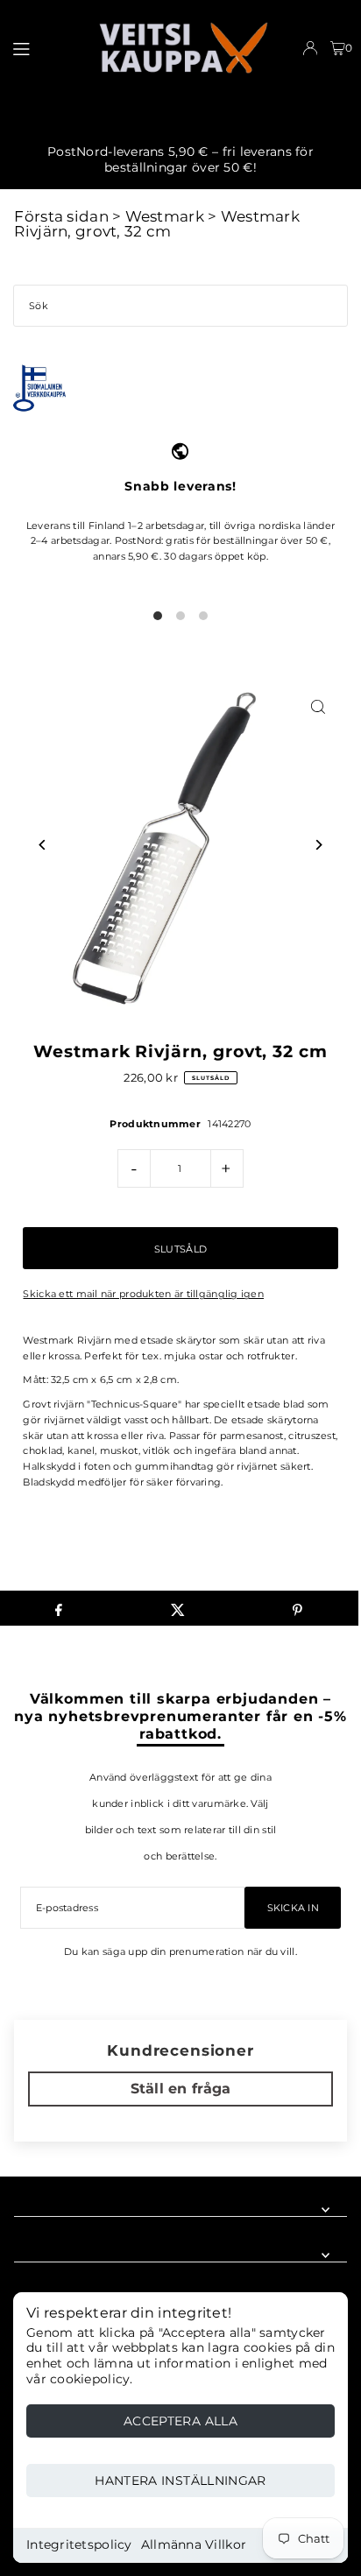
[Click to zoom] (319, 707)
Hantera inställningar (180, 2481)
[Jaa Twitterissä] (178, 1608)
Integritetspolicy (79, 2544)
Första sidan (61, 216)
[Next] (319, 845)
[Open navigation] (46, 47)
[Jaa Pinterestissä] (297, 1608)
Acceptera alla (180, 2421)
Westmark (165, 216)
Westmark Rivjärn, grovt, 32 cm (156, 224)
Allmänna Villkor (194, 2544)
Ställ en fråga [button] (181, 2089)
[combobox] (180, 306)
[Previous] (42, 845)
